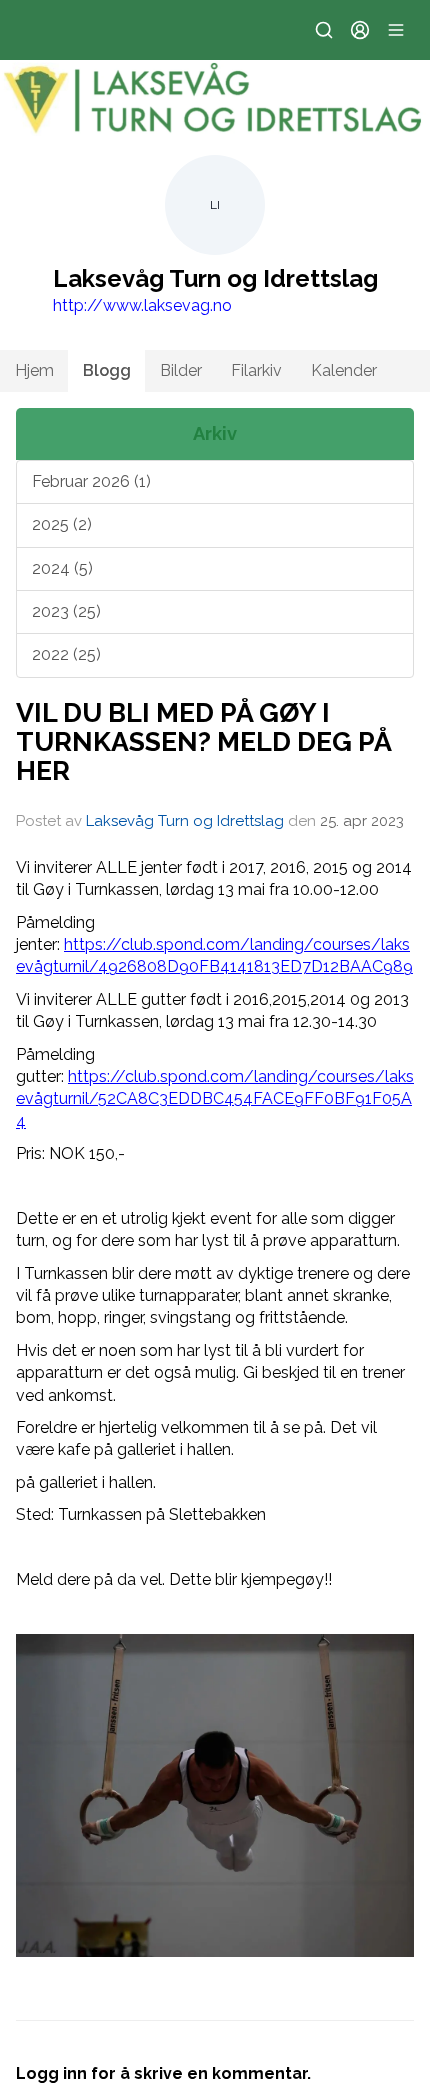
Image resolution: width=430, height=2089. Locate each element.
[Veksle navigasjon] (396, 30)
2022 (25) (66, 654)
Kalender (344, 370)
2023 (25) (66, 611)
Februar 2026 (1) (91, 481)
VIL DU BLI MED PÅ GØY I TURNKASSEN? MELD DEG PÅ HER (203, 742)
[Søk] (324, 30)
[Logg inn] (360, 30)
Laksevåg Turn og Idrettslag (185, 821)
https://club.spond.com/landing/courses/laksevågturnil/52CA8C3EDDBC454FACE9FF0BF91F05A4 (215, 1099)
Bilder (181, 370)
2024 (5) (62, 568)
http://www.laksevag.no (142, 305)
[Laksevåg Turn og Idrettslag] (215, 99)
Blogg (107, 370)
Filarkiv (256, 370)
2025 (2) (62, 524)
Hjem (34, 370)
